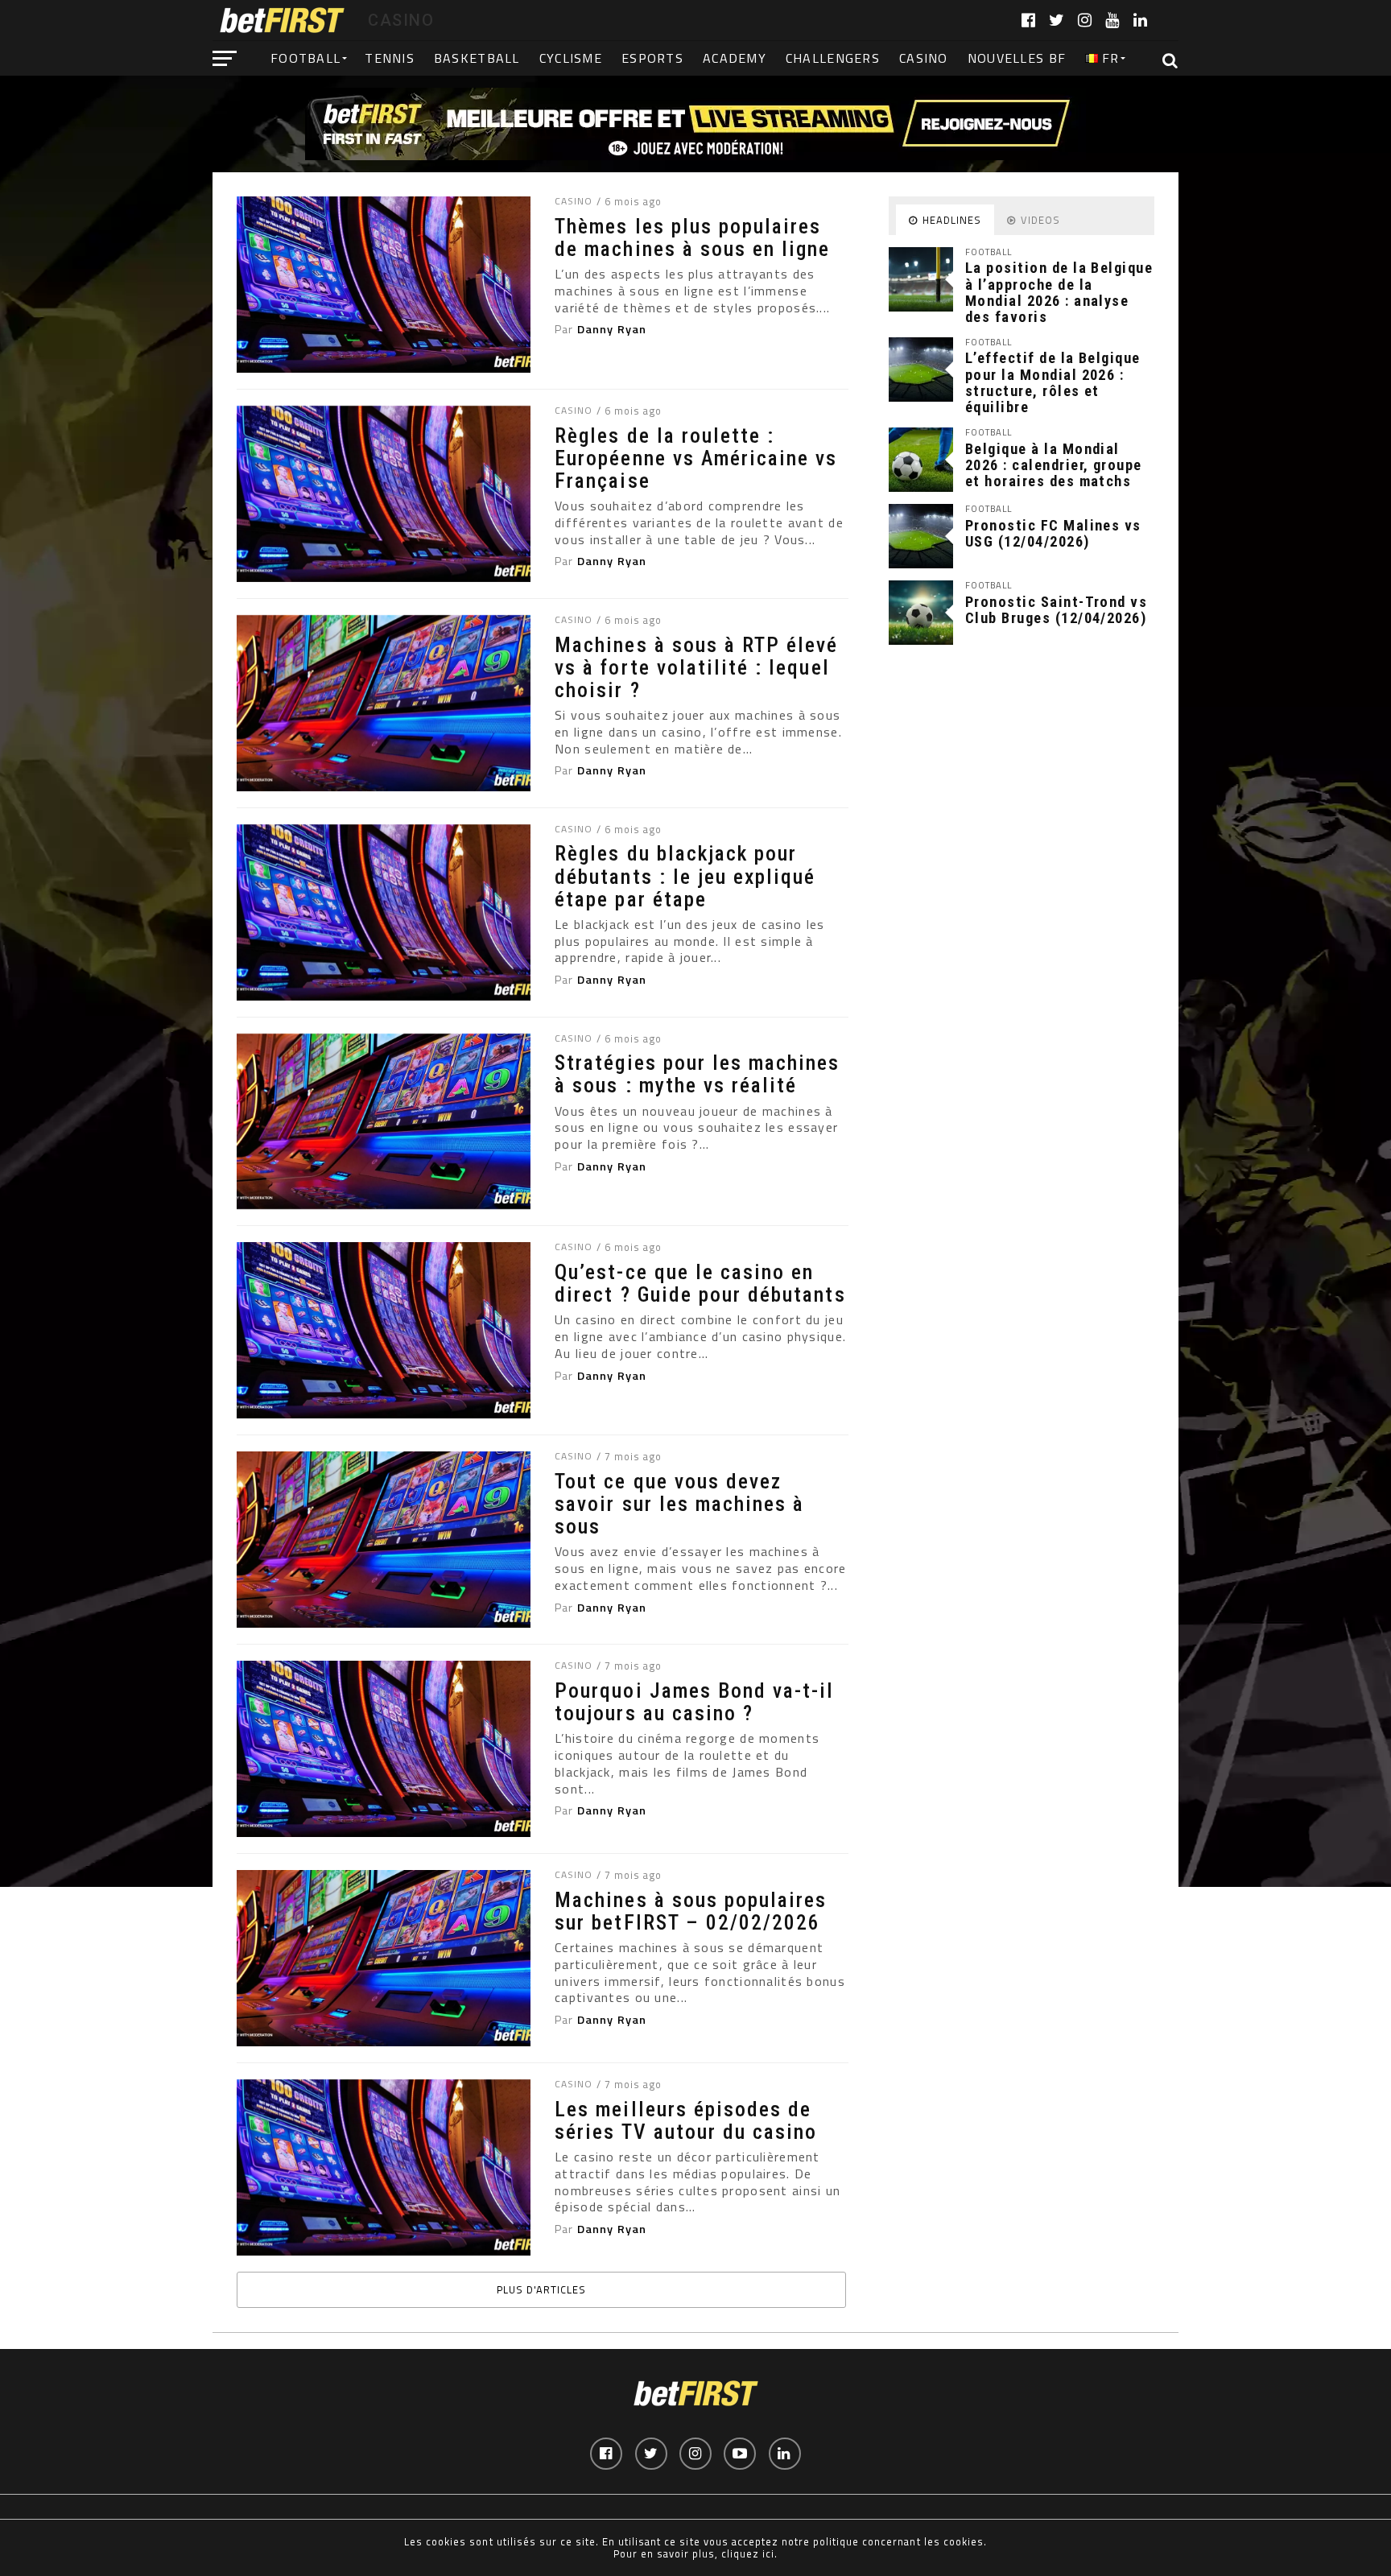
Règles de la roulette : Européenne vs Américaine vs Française (696, 458)
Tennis (390, 58)
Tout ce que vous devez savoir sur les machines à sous (679, 1504)
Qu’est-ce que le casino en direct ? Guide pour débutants (700, 1283)
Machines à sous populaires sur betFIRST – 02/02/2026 (691, 1911)
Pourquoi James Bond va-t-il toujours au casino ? (694, 1702)
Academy (735, 58)
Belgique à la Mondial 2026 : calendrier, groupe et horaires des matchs (1054, 465)
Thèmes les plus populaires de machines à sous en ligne (692, 237)
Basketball (477, 58)
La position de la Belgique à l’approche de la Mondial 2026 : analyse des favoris (1059, 292)
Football (305, 58)
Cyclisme (571, 58)
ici (768, 2553)
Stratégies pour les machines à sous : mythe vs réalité (697, 1074)
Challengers (833, 58)
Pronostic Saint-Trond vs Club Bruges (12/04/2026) (1056, 610)
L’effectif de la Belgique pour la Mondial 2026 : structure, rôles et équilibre (1053, 382)
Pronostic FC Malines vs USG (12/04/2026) (1053, 533)
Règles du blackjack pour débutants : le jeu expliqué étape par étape (685, 876)
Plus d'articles (541, 2289)
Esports (652, 58)
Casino (924, 58)
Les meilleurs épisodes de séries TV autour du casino (686, 2120)
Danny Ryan (612, 329)
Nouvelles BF (1017, 58)
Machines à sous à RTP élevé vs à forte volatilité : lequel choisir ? (696, 667)
